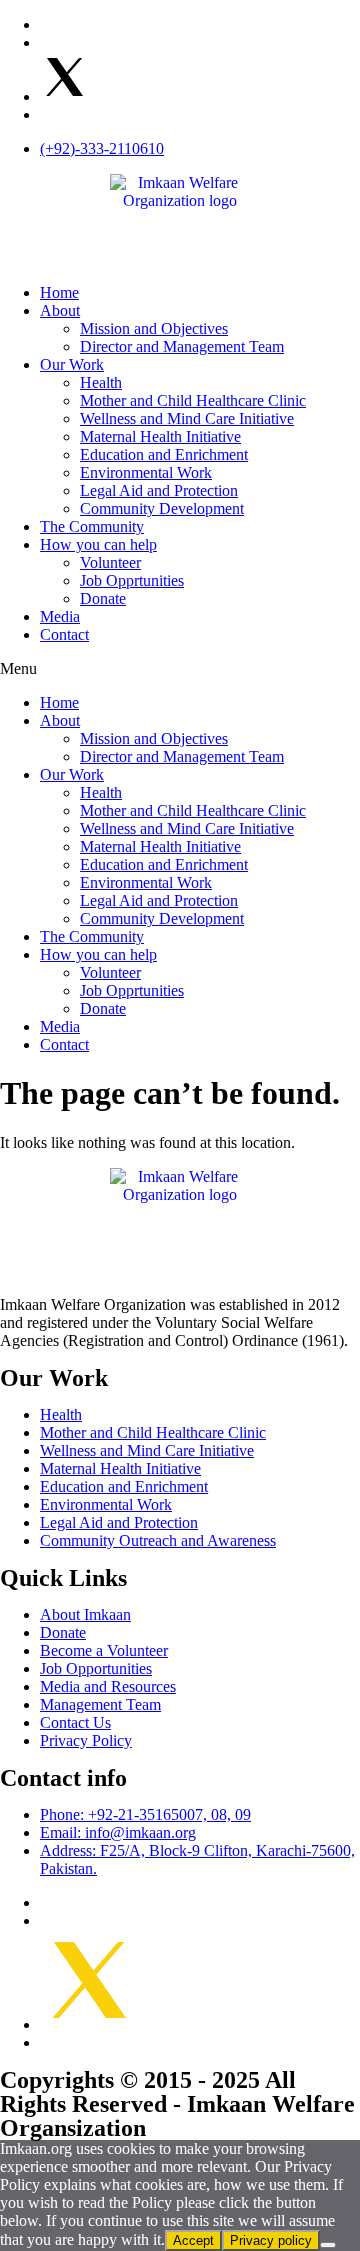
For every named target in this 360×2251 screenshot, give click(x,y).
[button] (180, 669)
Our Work (72, 364)
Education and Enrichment (164, 454)
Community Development (162, 508)
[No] (328, 2245)
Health (101, 382)
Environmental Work (146, 472)
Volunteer (110, 562)
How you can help (98, 544)
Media (60, 616)
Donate (103, 598)
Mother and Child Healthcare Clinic (193, 400)
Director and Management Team (182, 346)
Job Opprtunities (132, 580)
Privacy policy (271, 2240)
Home (59, 292)
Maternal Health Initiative (160, 436)
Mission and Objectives (154, 328)
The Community (92, 526)
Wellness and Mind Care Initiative (187, 418)
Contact (64, 634)
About (60, 310)
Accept (193, 2240)
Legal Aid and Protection (159, 490)
